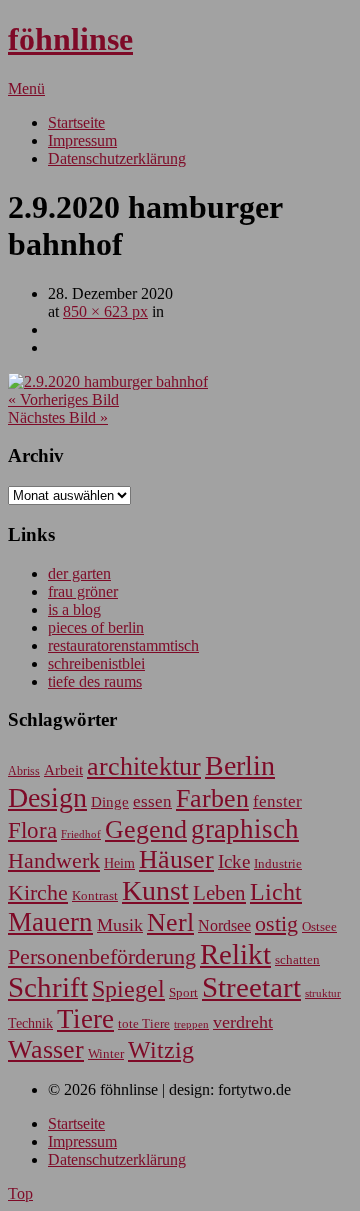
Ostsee (319, 926)
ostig (276, 924)
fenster (277, 801)
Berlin (240, 765)
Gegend (146, 829)
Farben (212, 798)
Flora (32, 830)
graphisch (245, 829)
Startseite (76, 122)
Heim (119, 863)
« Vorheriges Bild (63, 399)
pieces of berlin (96, 627)
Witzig (161, 1050)
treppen (191, 1024)
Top (20, 1193)
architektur (144, 766)
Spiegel (128, 988)
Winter (106, 1054)
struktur (323, 993)
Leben (219, 893)
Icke (234, 861)
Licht (276, 891)
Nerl (170, 922)
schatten (297, 960)
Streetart (251, 987)
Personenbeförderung (102, 956)
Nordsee (224, 925)
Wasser (46, 1049)
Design (47, 797)
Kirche (38, 893)
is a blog (74, 609)
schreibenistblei (96, 663)
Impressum (82, 140)
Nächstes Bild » (58, 417)
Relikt (235, 954)
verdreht (243, 1022)
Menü (26, 88)
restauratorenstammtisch (123, 645)
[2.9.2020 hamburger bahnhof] (108, 381)
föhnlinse (70, 39)
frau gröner (83, 591)
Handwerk (54, 861)
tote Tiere (144, 1023)
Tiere (85, 1019)
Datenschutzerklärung (117, 158)
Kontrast (95, 896)
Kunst (155, 890)
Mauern (50, 922)
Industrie (278, 863)
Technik (30, 1023)
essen (152, 801)
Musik (120, 925)
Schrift (48, 987)
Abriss (24, 771)
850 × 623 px (105, 311)
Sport (183, 992)
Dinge (110, 802)
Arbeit (63, 769)
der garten (79, 573)
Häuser (176, 859)
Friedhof (81, 834)
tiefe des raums (95, 681)
